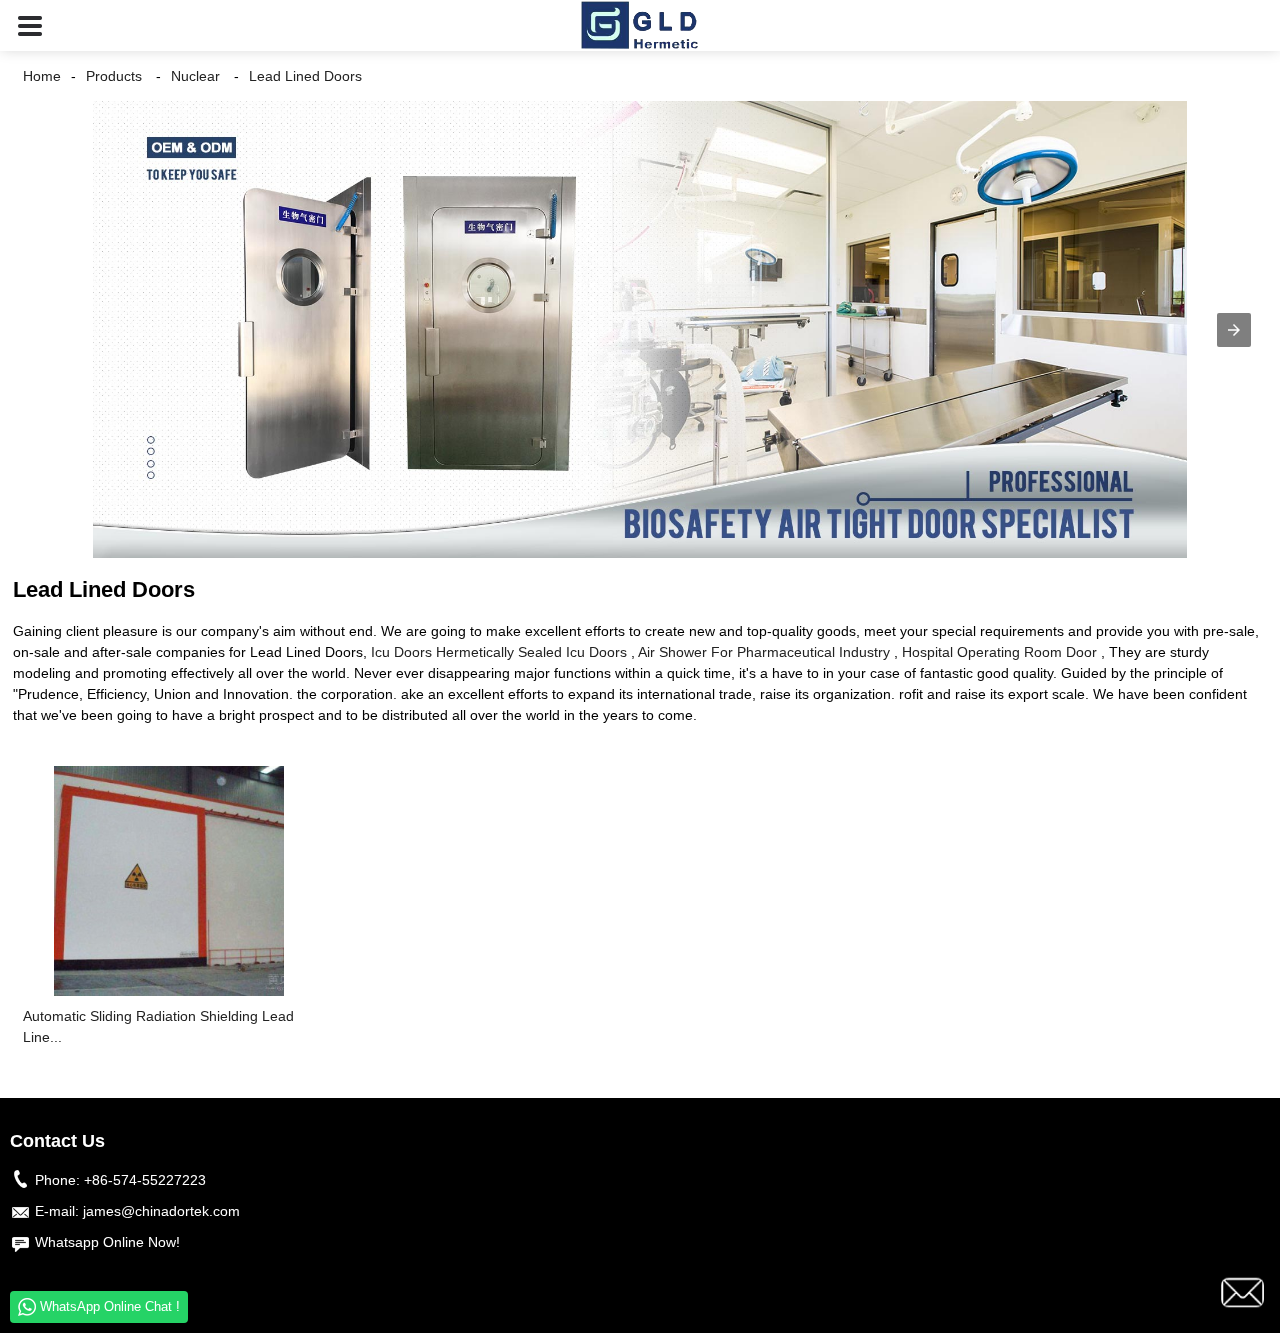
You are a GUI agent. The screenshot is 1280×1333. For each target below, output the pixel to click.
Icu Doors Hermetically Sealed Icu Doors (499, 652)
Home (42, 76)
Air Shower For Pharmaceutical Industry (764, 652)
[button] (30, 25)
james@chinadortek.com (161, 1211)
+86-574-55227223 (145, 1180)
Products (114, 76)
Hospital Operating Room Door (999, 652)
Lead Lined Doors (305, 76)
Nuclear (195, 76)
